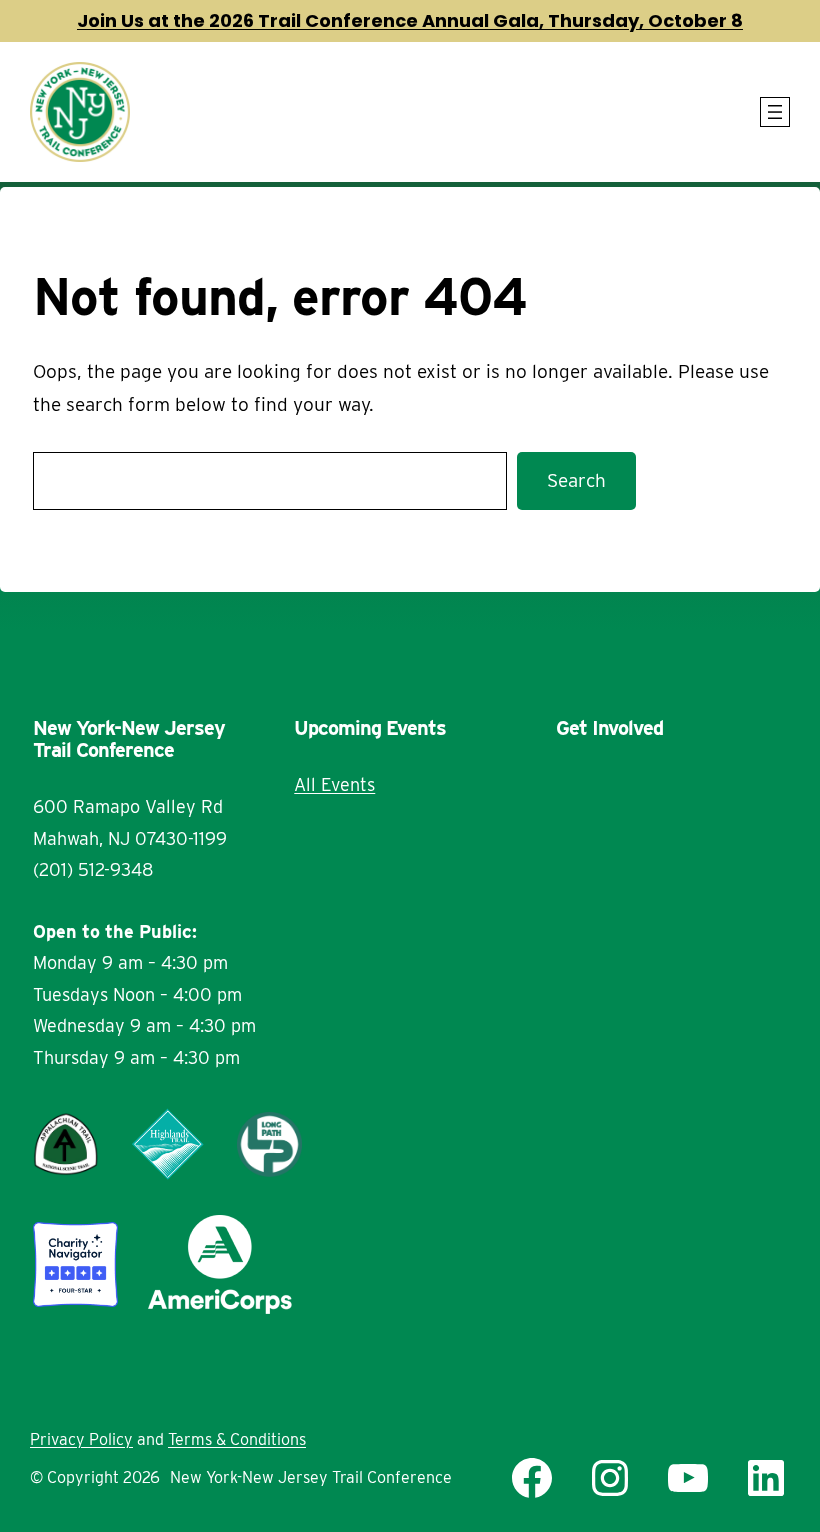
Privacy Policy (81, 1439)
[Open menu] (775, 112)
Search (576, 480)
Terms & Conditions (237, 1439)
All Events (334, 784)
